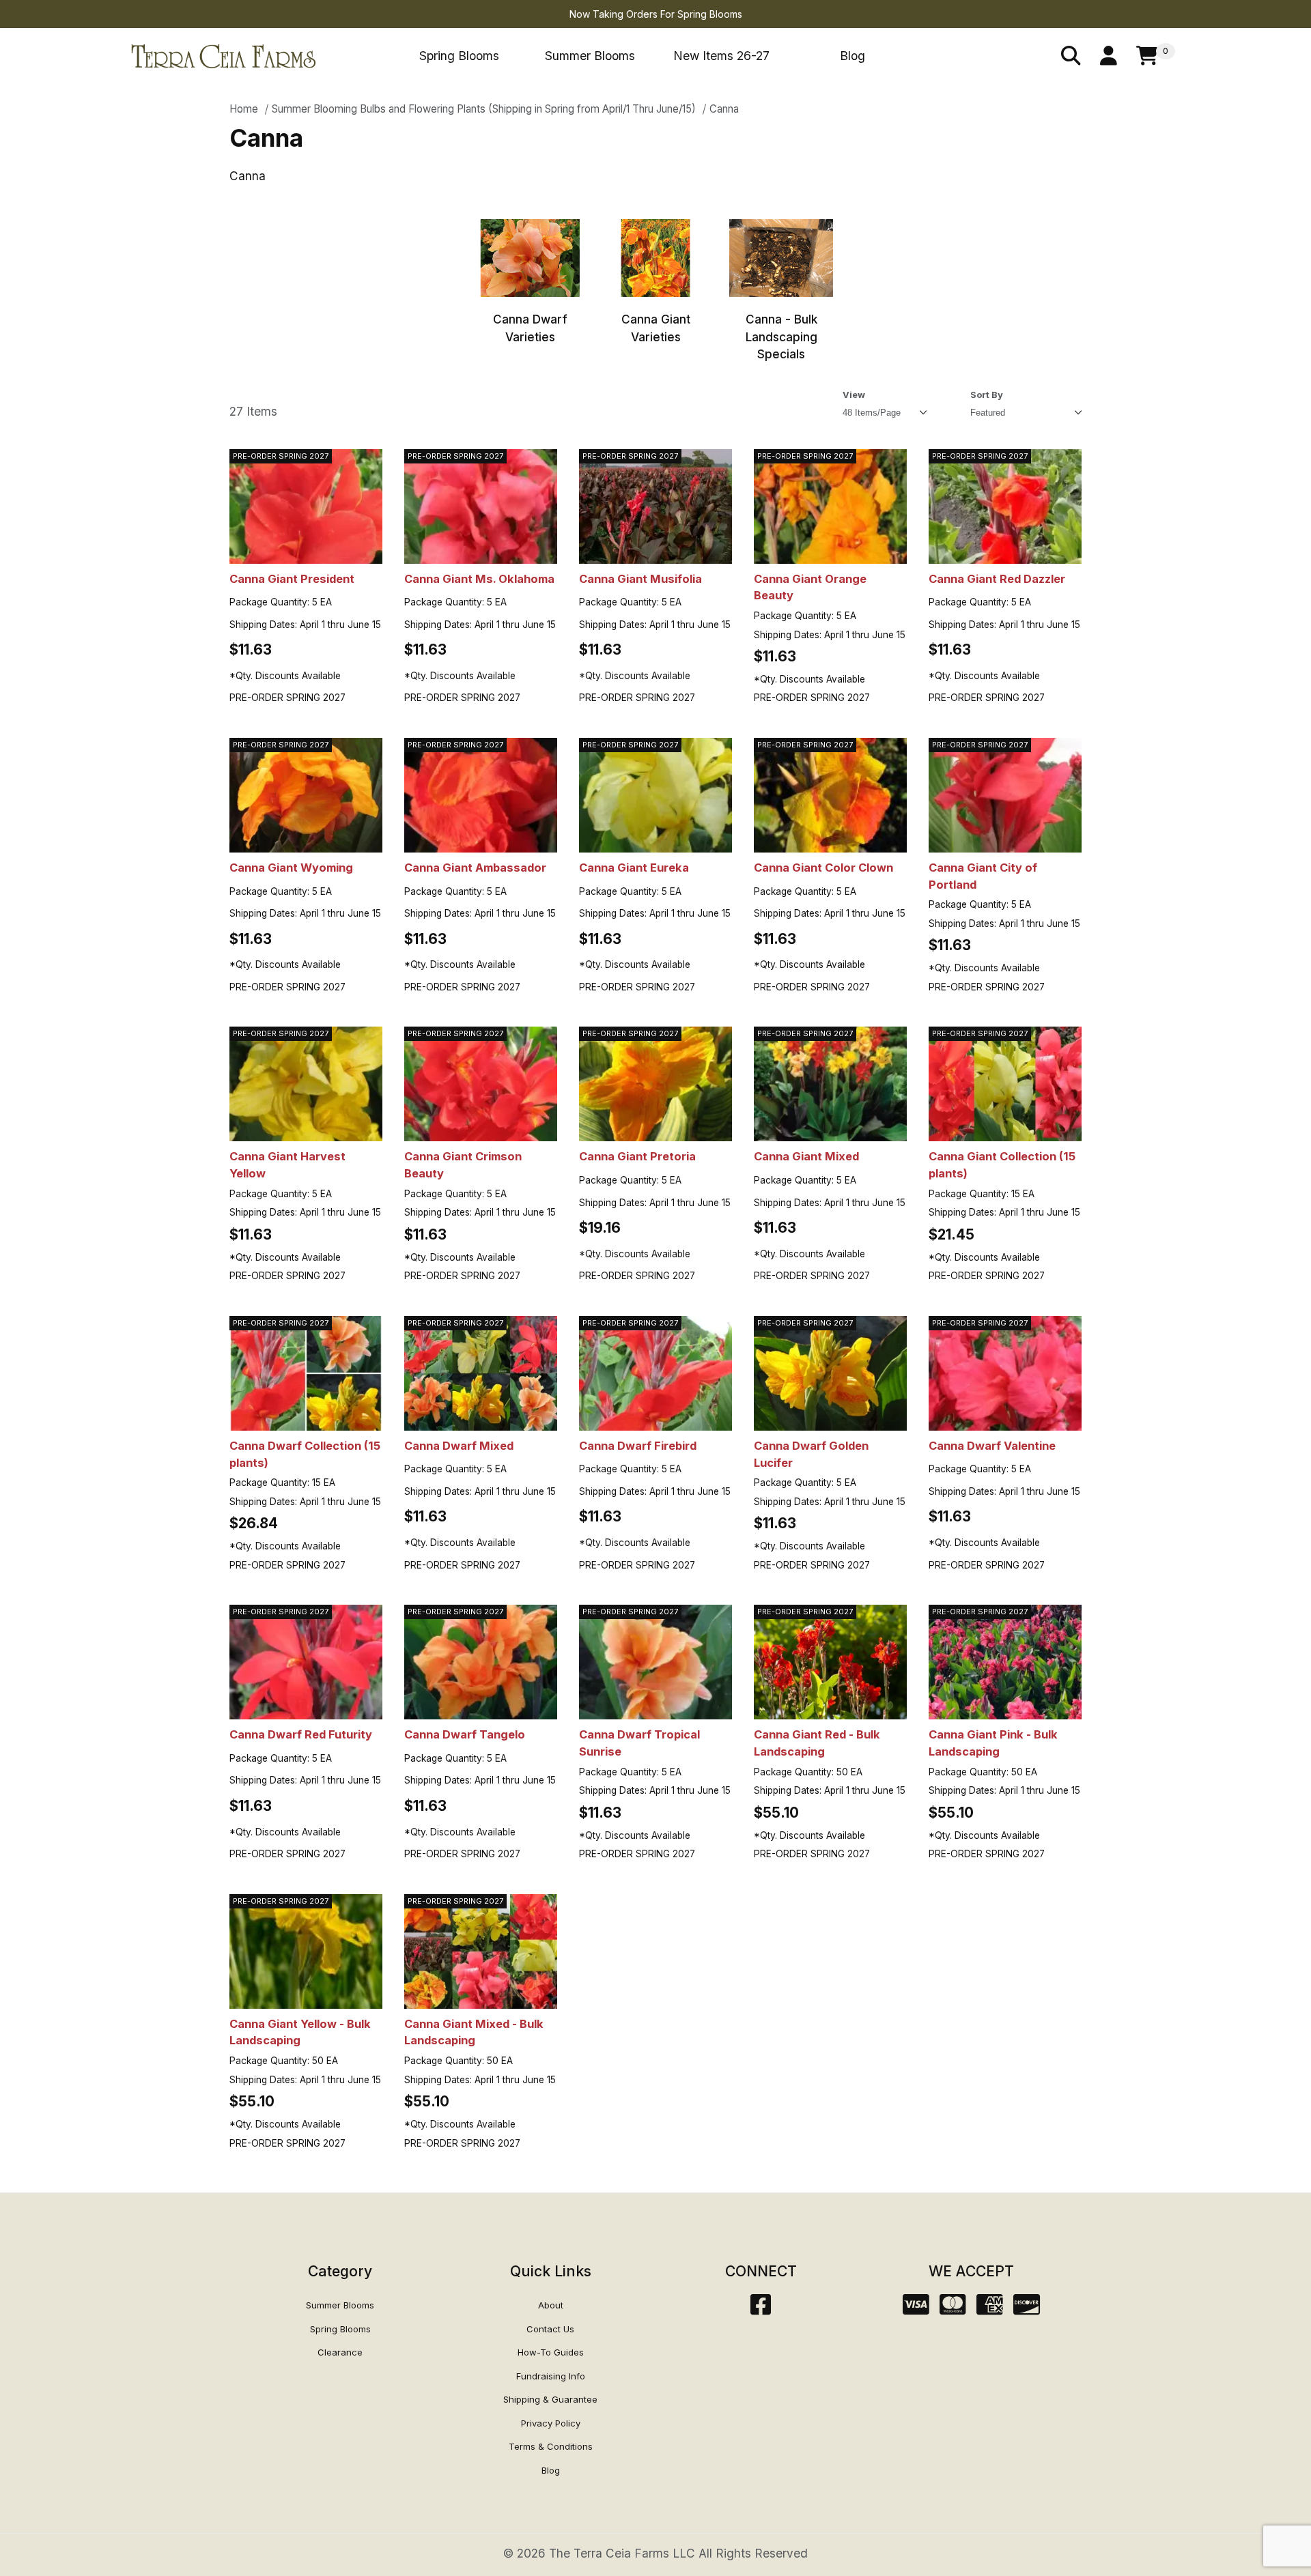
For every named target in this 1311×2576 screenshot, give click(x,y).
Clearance (340, 2352)
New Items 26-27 (721, 56)
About (551, 2305)
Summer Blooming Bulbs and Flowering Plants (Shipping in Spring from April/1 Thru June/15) (484, 109)
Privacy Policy (551, 2423)
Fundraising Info (551, 2376)
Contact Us (550, 2329)
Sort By (987, 395)
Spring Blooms (459, 56)
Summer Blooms (590, 56)
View (854, 395)
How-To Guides (551, 2352)
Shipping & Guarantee (550, 2399)
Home (244, 109)
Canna (724, 109)
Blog (852, 56)
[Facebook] (761, 2309)
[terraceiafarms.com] (223, 55)
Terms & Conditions (551, 2446)
